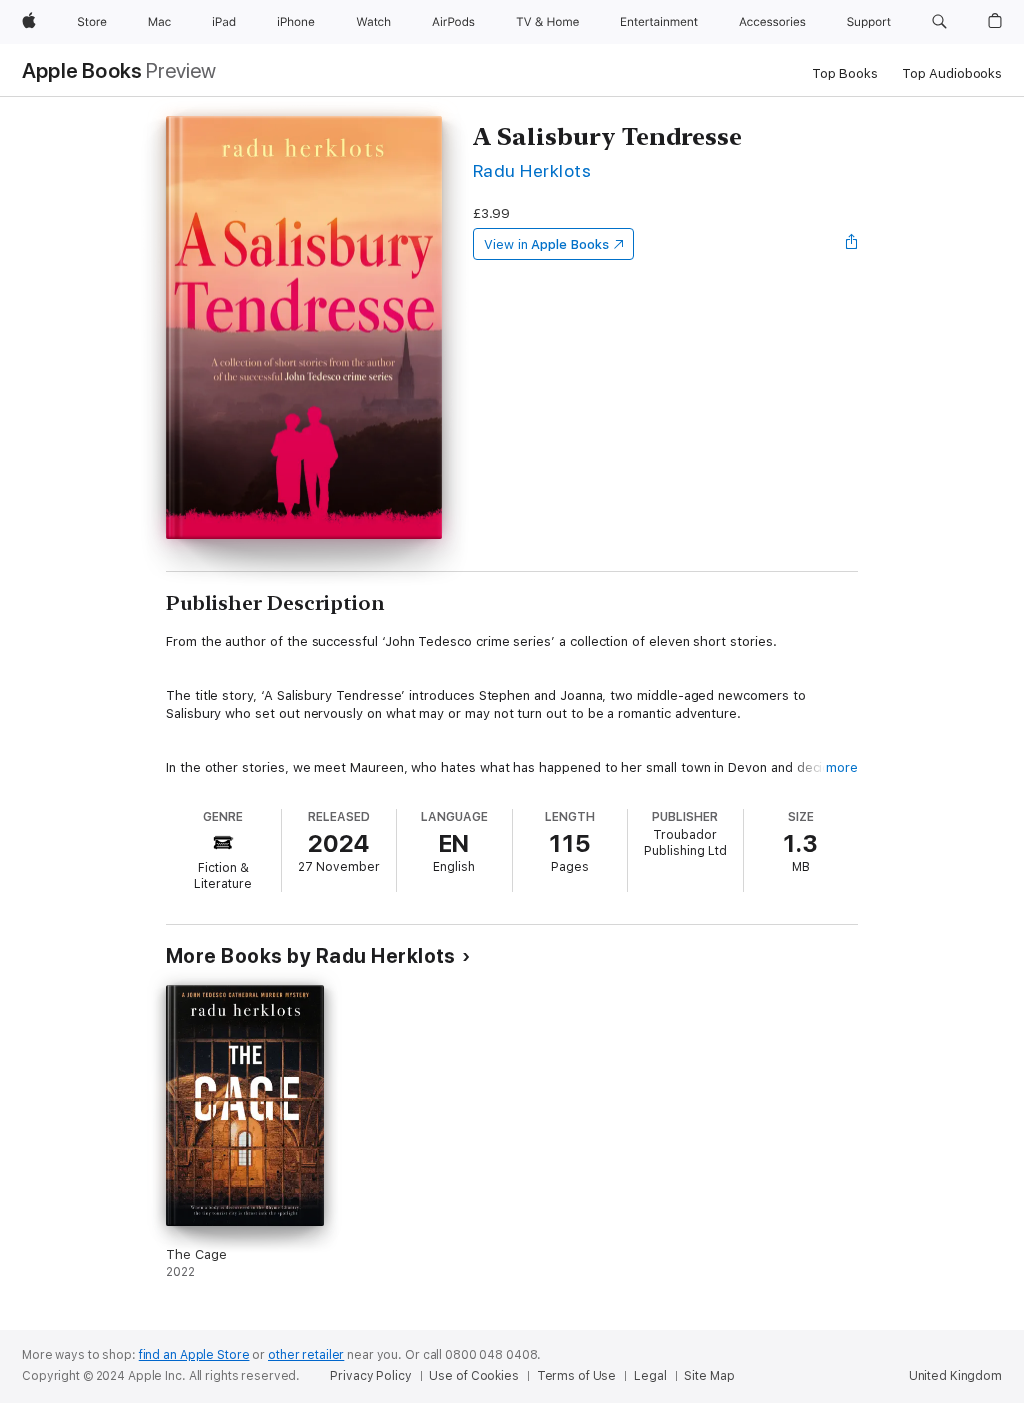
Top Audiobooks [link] (952, 73)
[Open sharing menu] (852, 244)
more (842, 767)
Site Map (709, 1376)
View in (546, 244)
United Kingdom (955, 1376)
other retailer (306, 1355)
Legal (650, 1376)
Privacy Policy (370, 1376)
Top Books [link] (845, 73)
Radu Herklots (532, 170)
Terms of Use (577, 1376)
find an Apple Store (194, 1355)
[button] (939, 22)
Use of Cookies (473, 1376)
